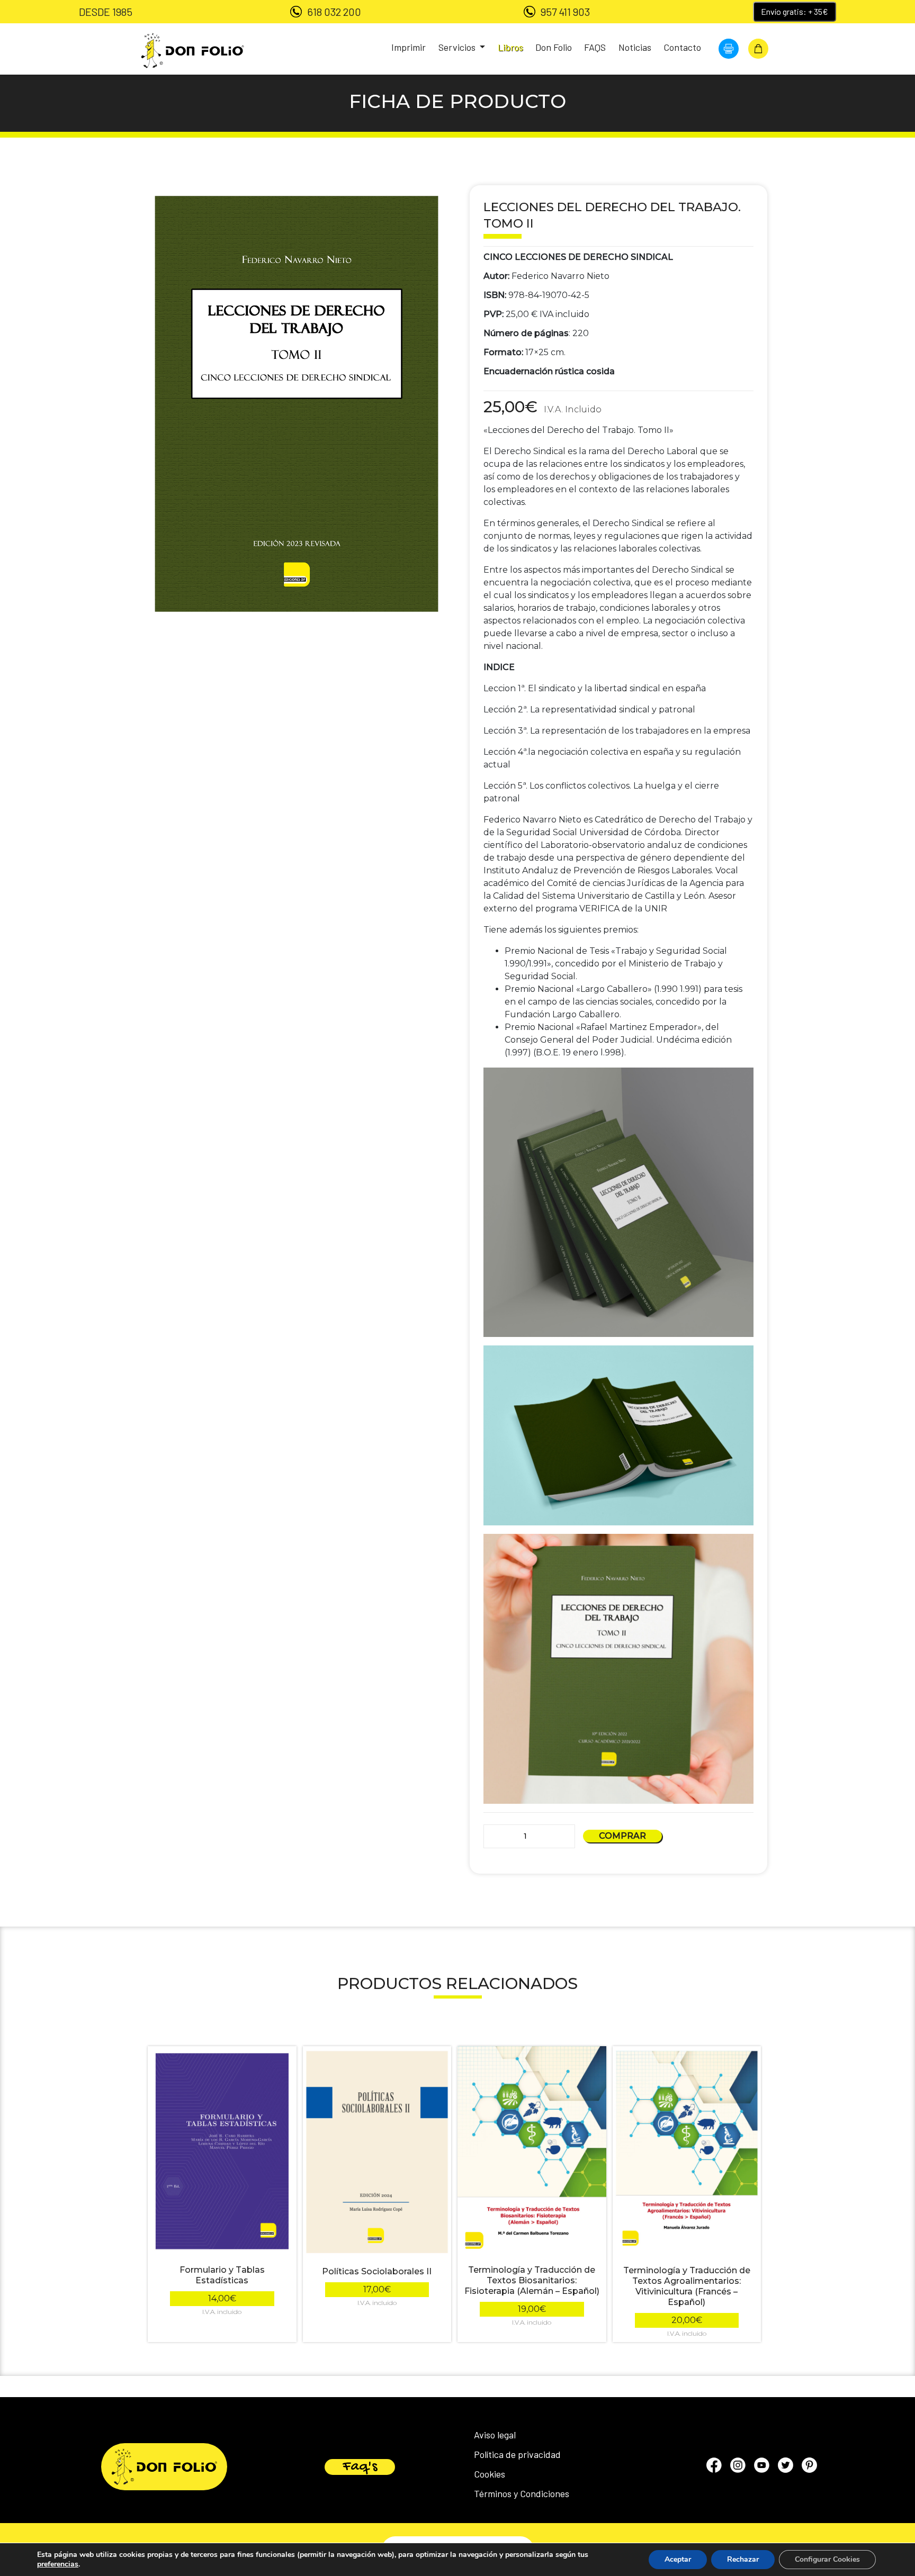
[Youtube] (762, 2467)
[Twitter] (786, 2467)
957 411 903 (565, 12)
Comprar (622, 1836)
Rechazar (743, 2559)
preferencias (58, 2564)
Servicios (458, 47)
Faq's (360, 2467)
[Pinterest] (809, 2467)
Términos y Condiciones (522, 2493)
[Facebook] (714, 2467)
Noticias (635, 47)
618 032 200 (334, 12)
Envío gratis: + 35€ (795, 11)
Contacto (682, 47)
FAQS (595, 47)
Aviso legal (495, 2435)
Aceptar (678, 2559)
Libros (510, 47)
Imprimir (409, 47)
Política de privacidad (517, 2454)
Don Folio (554, 47)
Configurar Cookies (827, 2559)
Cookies (490, 2474)
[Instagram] (738, 2467)
